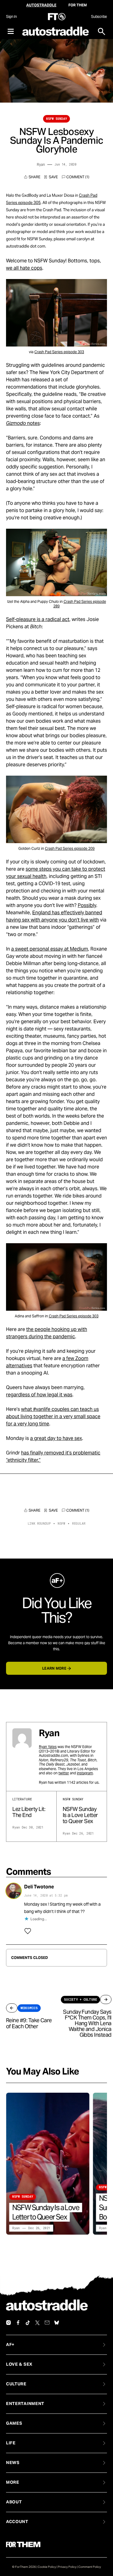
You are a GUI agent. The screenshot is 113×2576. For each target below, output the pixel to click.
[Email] (47, 2323)
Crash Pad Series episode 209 (70, 848)
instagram (85, 1773)
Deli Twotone (39, 1887)
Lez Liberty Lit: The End (29, 1812)
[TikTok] (28, 2323)
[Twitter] (37, 2323)
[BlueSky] (57, 2323)
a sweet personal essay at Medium (50, 949)
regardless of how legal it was (39, 1395)
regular (79, 1524)
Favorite (51, 177)
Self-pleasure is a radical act (38, 619)
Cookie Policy (47, 2567)
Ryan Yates (48, 1747)
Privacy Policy (67, 2567)
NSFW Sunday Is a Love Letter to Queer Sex (80, 1815)
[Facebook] (18, 2323)
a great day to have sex (56, 1438)
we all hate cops (24, 268)
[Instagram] (8, 2323)
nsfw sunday (56, 119)
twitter (64, 1773)
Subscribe (99, 16)
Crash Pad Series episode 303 (59, 352)
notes (23, 423)
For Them (78, 5)
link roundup (39, 1524)
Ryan (41, 164)
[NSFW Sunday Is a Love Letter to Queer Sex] (48, 2164)
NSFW (61, 1524)
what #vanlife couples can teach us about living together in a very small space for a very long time (53, 1416)
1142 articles (78, 1782)
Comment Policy (90, 2567)
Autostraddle (41, 5)
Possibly (87, 905)
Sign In (11, 16)
